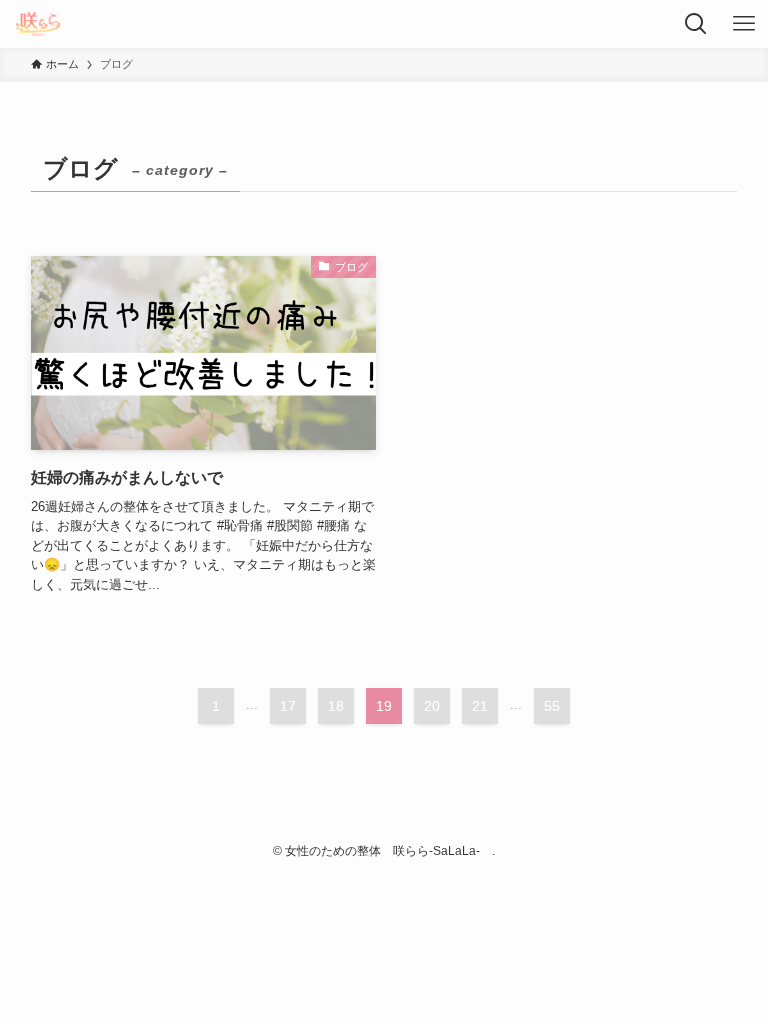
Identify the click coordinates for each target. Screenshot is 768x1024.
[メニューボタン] (744, 24)
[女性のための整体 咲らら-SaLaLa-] (37, 24)
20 (432, 706)
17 (288, 706)
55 (552, 706)
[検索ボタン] (696, 24)
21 (480, 706)
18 (336, 706)
